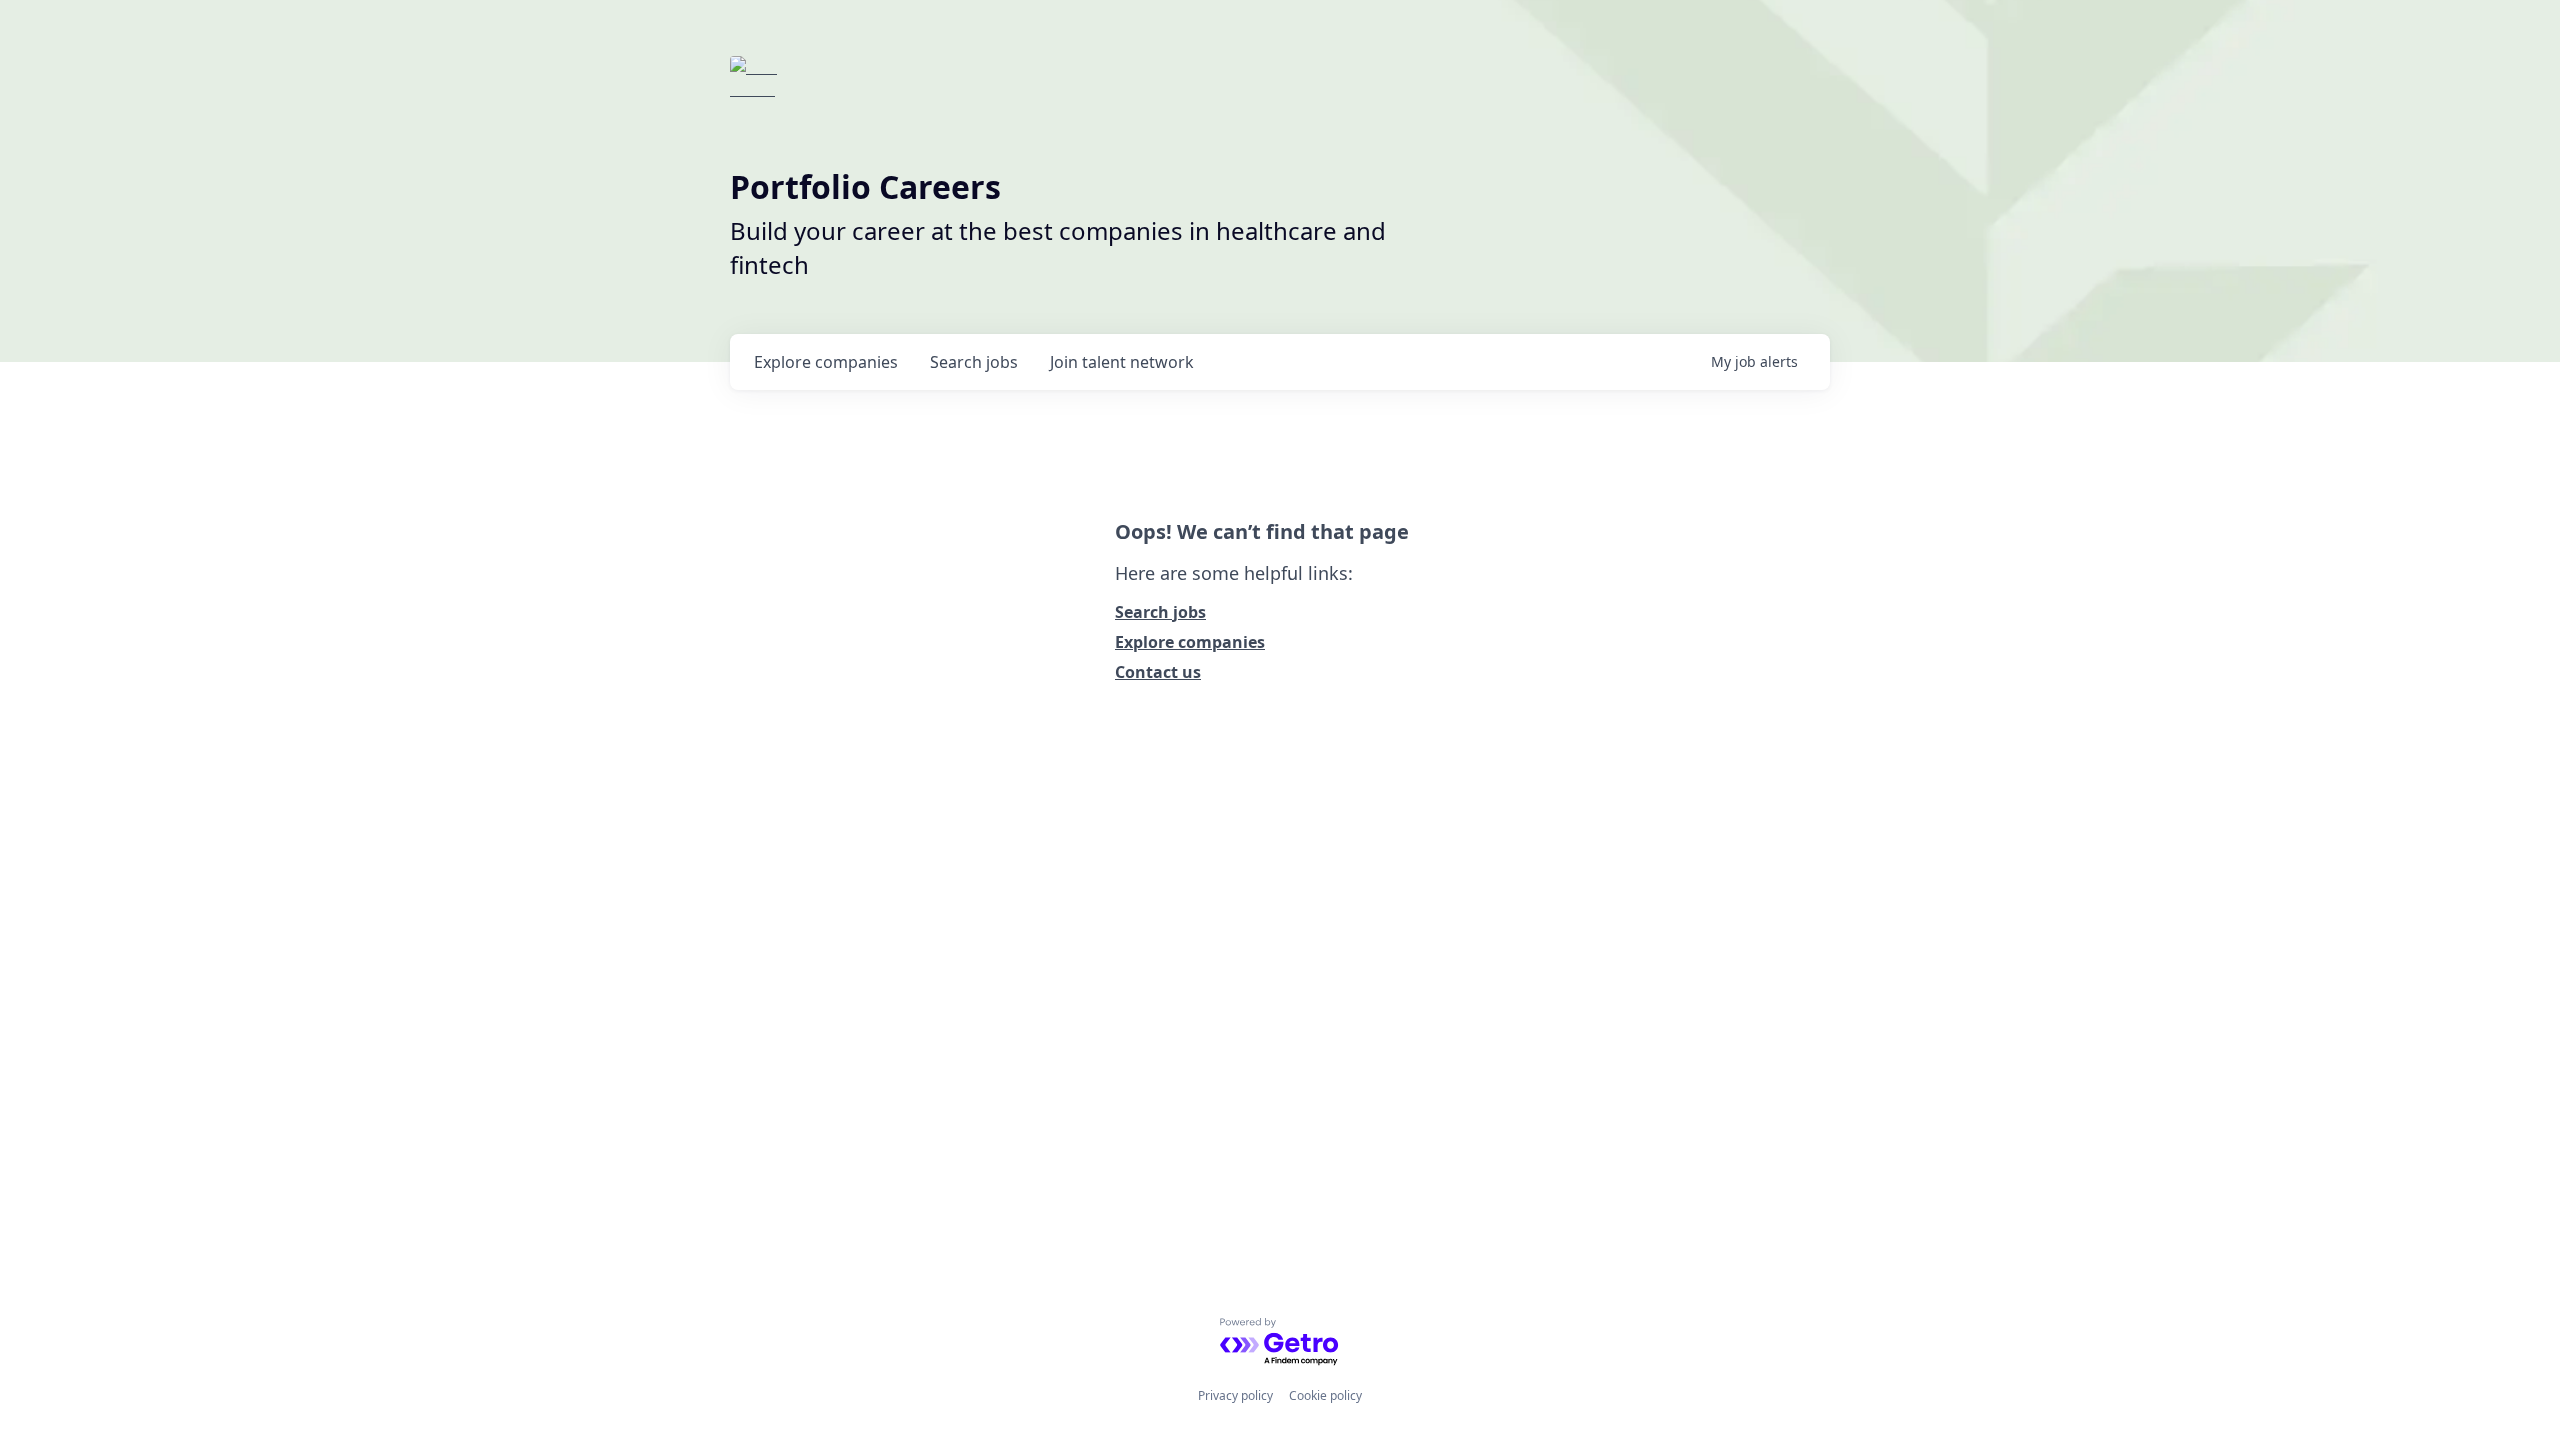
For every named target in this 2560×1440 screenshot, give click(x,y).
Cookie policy (1325, 1395)
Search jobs (1160, 612)
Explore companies (1190, 642)
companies (826, 362)
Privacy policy (1235, 1395)
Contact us (1158, 672)
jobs (974, 362)
